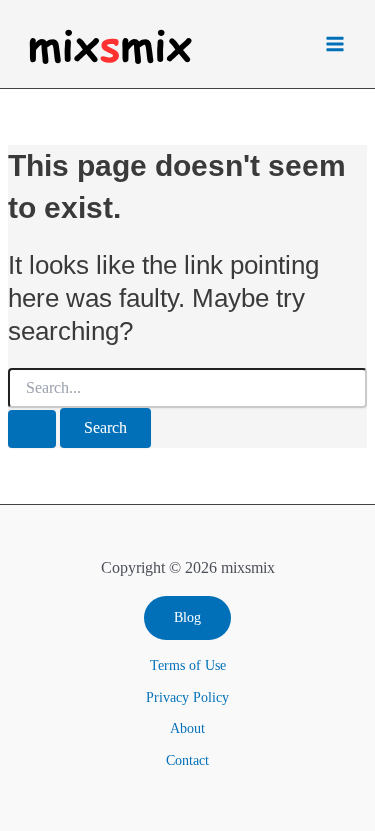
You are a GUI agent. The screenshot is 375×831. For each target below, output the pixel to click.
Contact (187, 760)
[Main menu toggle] (334, 44)
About (187, 728)
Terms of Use (188, 665)
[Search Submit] (32, 429)
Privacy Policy (187, 697)
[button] (187, 618)
